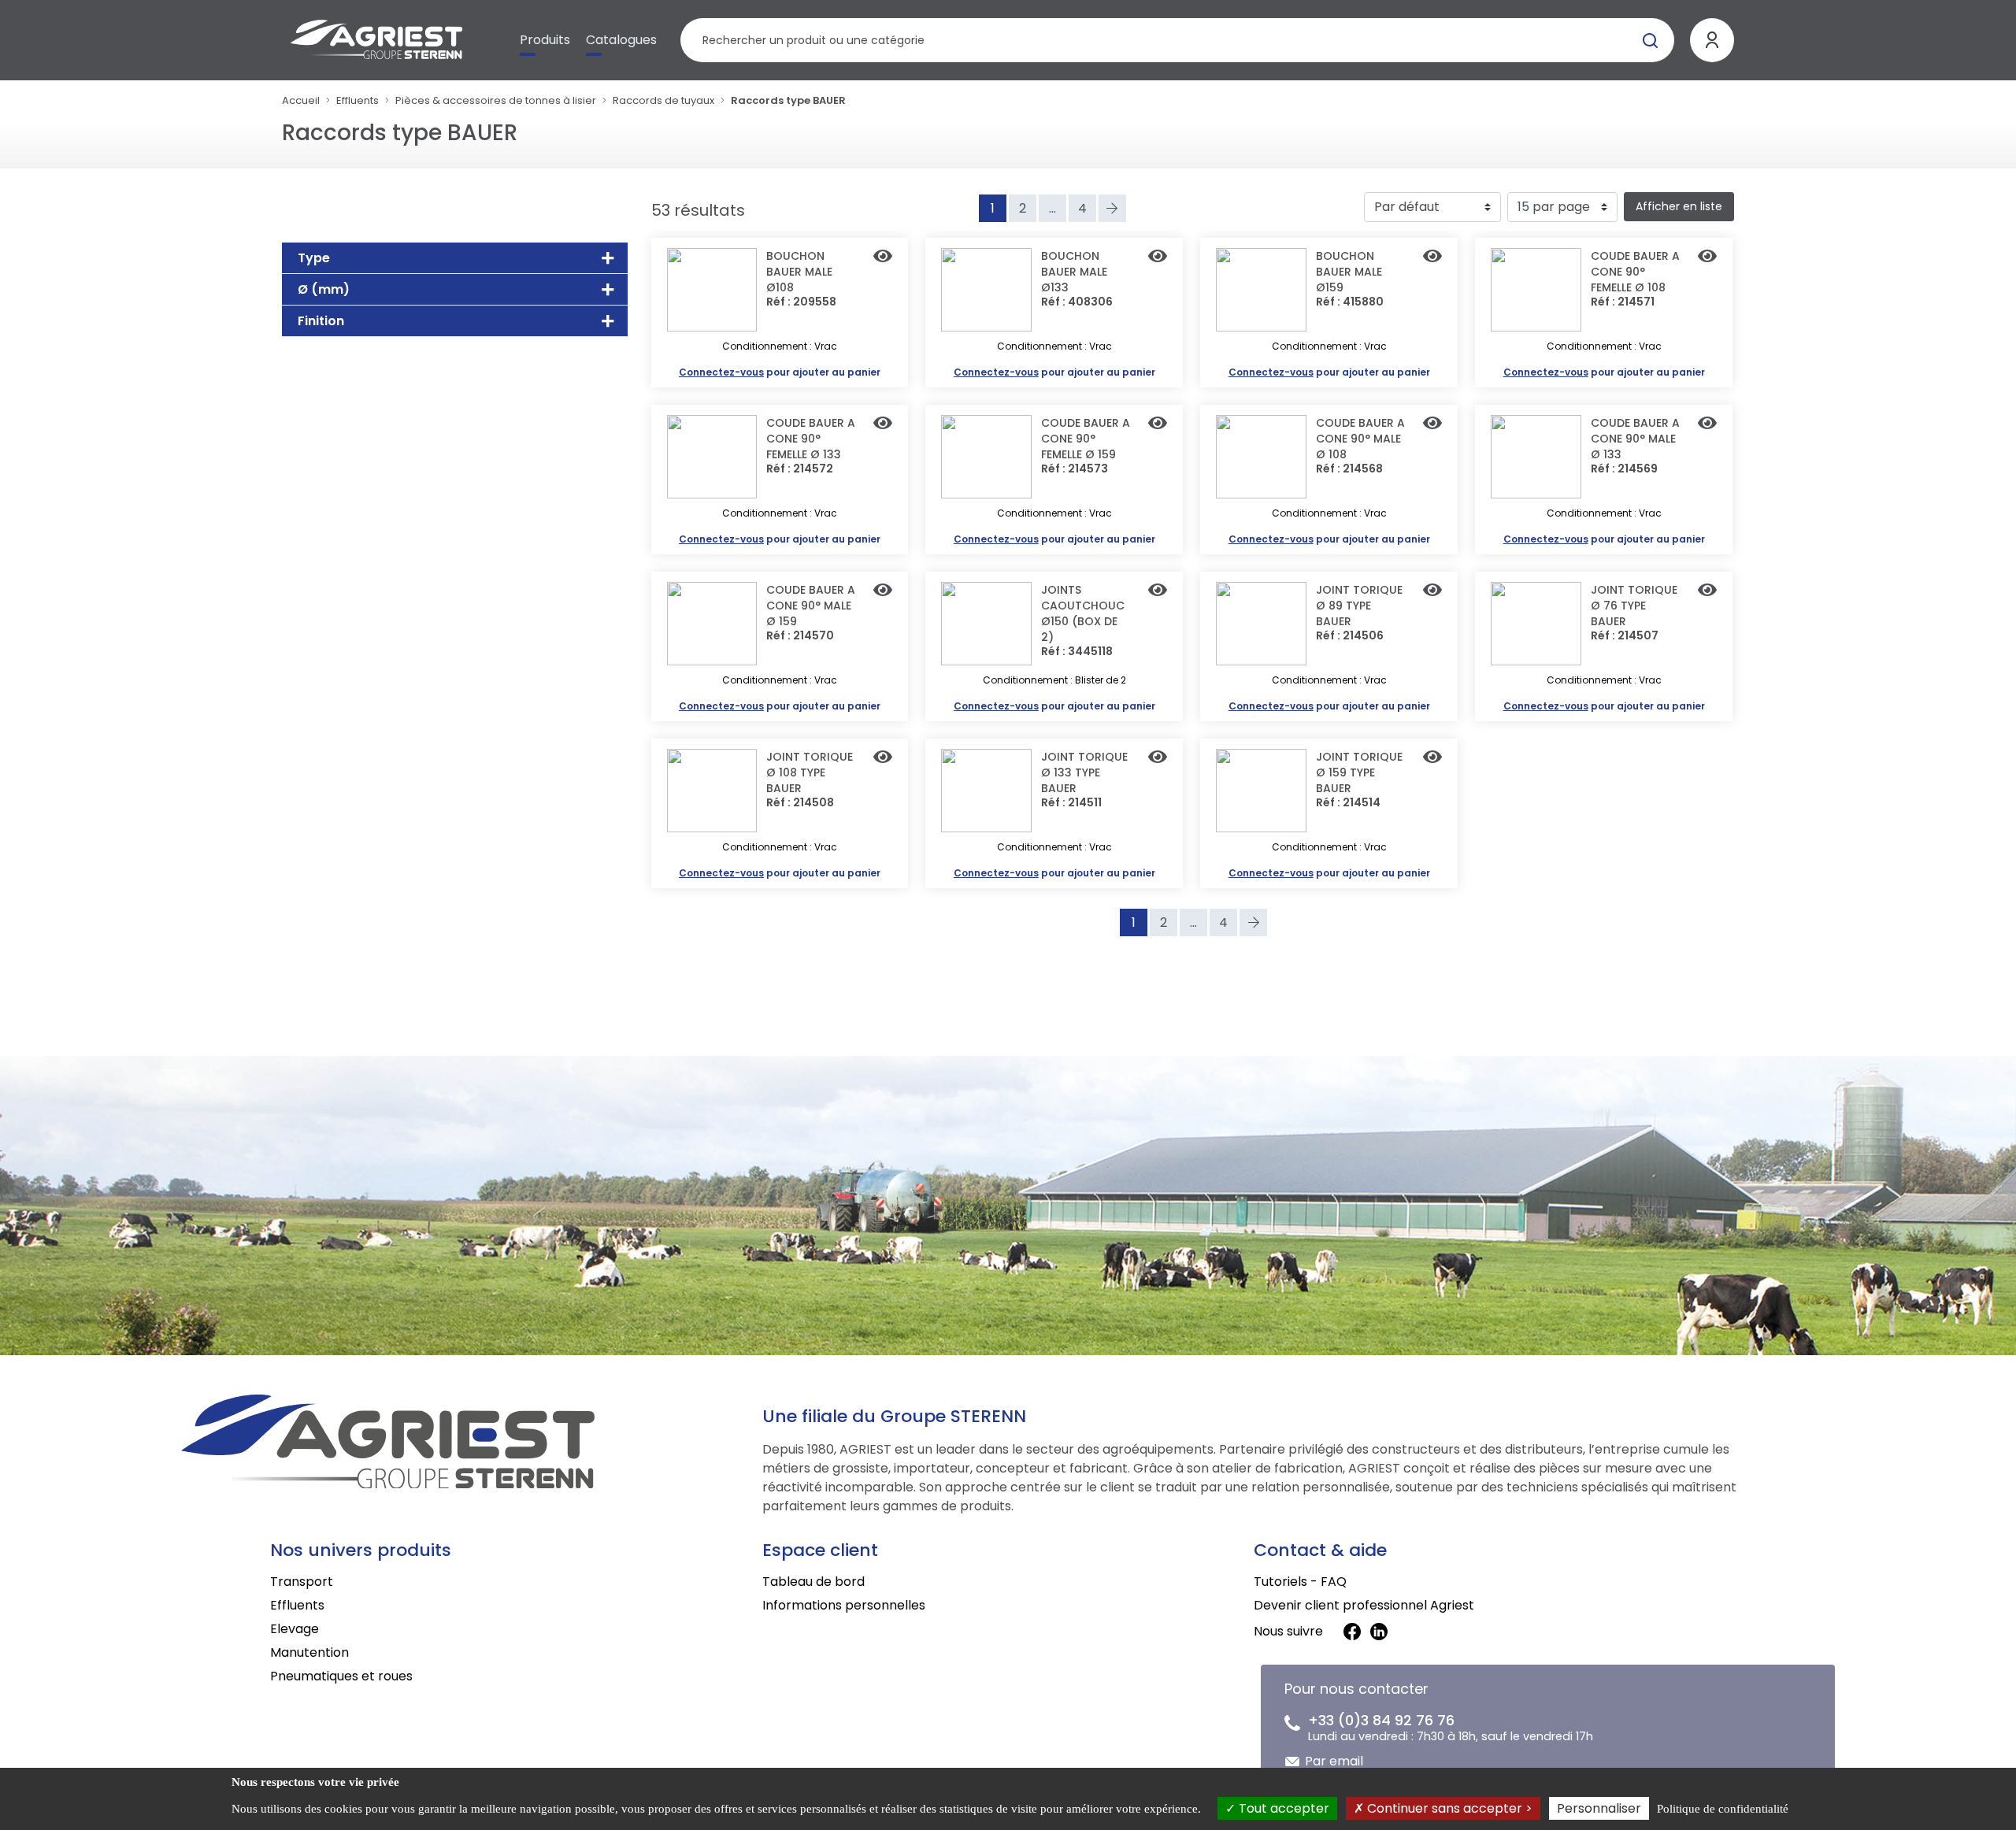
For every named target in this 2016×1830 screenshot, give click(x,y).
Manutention (309, 1652)
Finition (321, 321)
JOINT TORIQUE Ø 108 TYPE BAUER (810, 772)
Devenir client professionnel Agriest (1364, 1605)
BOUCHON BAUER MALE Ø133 (1074, 272)
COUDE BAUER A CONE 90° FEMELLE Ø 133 (811, 439)
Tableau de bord (813, 1582)
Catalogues (621, 40)
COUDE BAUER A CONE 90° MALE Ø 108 (1360, 439)
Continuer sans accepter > (1448, 1808)
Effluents (358, 100)
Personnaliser (1599, 1808)
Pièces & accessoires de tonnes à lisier (496, 100)
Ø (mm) (324, 289)
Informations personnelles (844, 1605)
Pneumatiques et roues (341, 1676)
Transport (302, 1582)
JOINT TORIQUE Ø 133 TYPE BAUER (1084, 772)
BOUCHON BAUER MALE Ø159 (1349, 272)
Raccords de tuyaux (663, 100)
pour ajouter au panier (780, 372)
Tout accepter (1282, 1808)
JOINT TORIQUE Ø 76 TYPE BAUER (1634, 606)
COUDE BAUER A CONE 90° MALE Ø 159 (811, 606)
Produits (545, 40)
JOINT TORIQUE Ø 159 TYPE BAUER (1359, 772)
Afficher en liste (1679, 206)
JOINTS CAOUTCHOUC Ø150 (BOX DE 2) (1083, 613)
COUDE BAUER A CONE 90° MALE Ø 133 (1635, 439)
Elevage (295, 1629)
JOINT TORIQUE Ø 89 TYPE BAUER (1359, 606)
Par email (1334, 1761)
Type (314, 258)
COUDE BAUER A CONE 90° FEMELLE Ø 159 (1086, 439)
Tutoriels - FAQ (1300, 1582)
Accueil (301, 100)
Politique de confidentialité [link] (1723, 1809)
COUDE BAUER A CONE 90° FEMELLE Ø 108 (1635, 272)
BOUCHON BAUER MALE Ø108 (799, 272)
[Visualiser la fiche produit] (883, 257)
